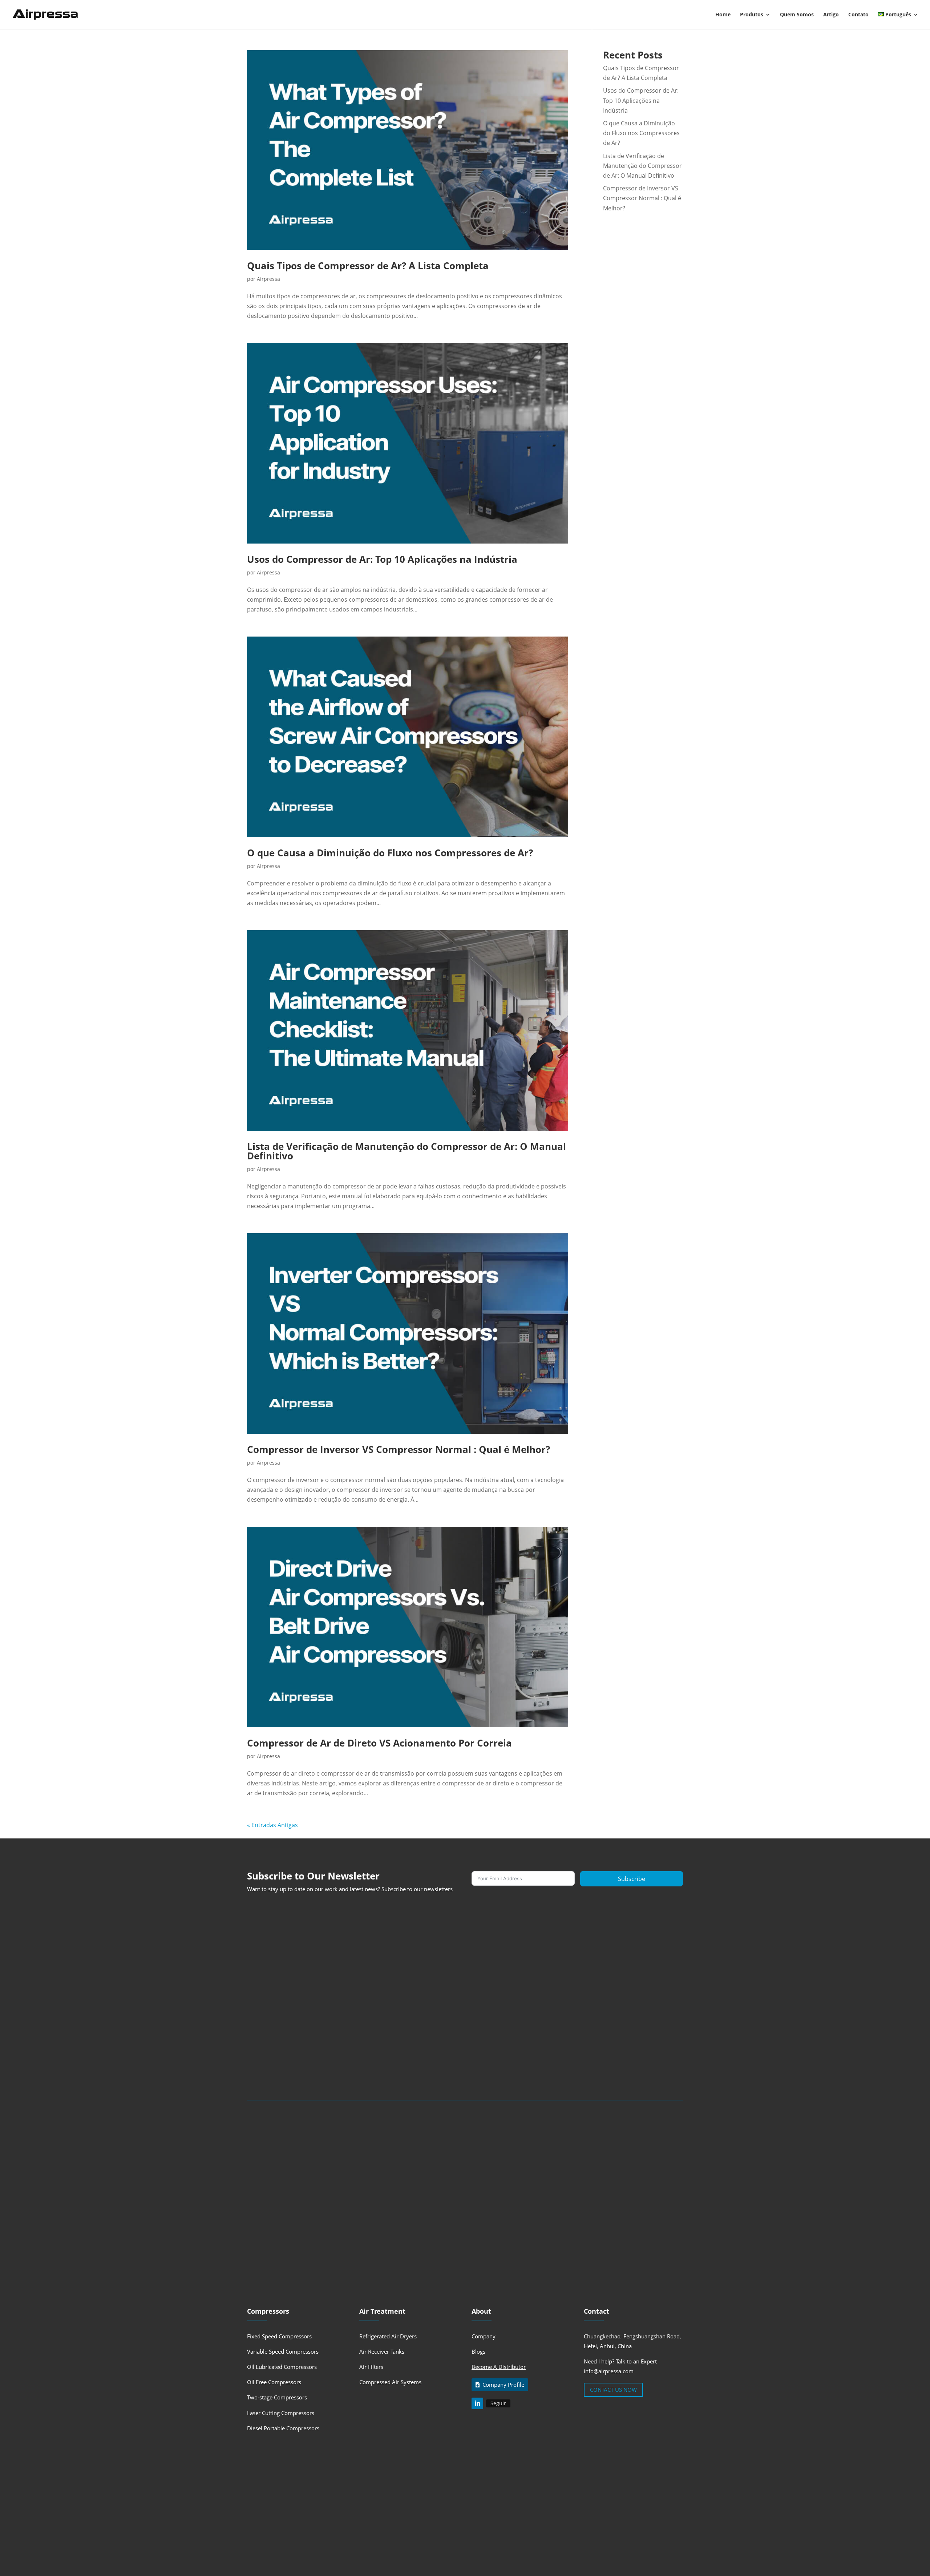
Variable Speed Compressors (283, 2351)
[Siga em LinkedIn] (477, 2403)
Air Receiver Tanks (382, 2351)
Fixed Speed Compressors (279, 2336)
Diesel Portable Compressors (283, 2428)
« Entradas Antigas (272, 1825)
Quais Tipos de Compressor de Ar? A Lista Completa (368, 266)
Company (484, 2336)
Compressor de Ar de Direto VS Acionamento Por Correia (379, 1743)
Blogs (478, 2351)
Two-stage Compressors (277, 2397)
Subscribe (632, 1879)
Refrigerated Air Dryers (388, 2336)
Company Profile (503, 2385)
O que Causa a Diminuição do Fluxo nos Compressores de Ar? (390, 853)
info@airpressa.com (609, 2371)
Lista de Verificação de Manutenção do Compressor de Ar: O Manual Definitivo (407, 1151)
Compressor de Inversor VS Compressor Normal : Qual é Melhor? (399, 1449)
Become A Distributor (499, 2367)
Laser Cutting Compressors (281, 2413)
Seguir (498, 2403)
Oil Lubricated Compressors (282, 2367)
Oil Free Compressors (274, 2382)
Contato (858, 15)
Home (723, 15)
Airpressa (268, 279)
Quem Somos (797, 15)
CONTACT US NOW (613, 2390)
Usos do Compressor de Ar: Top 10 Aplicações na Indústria (382, 559)
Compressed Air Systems (390, 2382)
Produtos (752, 15)
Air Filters (371, 2367)
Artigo (831, 15)
